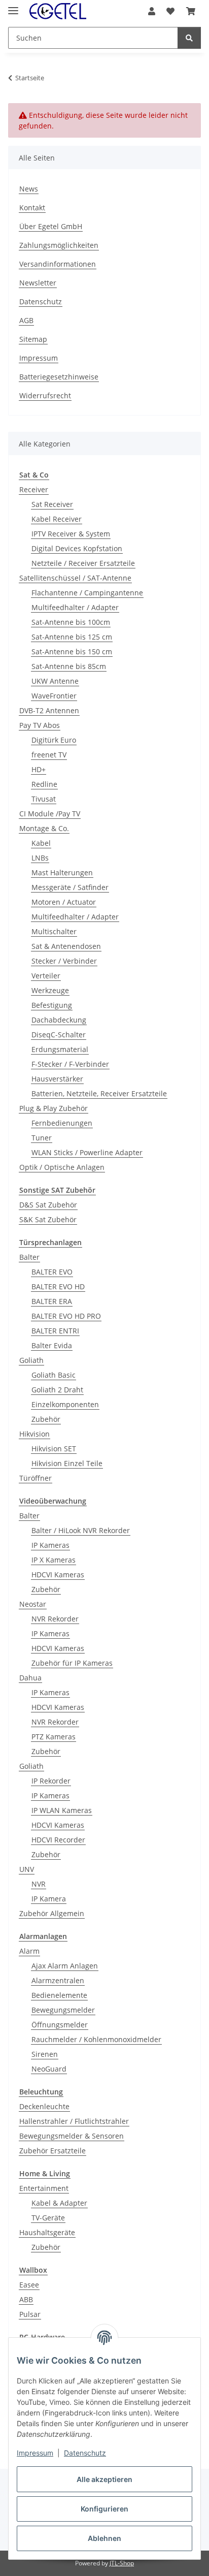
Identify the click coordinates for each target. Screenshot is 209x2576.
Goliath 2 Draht (57, 1390)
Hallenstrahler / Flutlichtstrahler (74, 2121)
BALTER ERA (52, 1301)
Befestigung (52, 1005)
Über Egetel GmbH (51, 226)
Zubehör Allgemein (52, 1913)
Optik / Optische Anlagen (62, 1167)
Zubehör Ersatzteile (53, 2151)
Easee (29, 2285)
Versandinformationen (58, 264)
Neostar (33, 1604)
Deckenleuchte (44, 2106)
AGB (26, 320)
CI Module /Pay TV (50, 814)
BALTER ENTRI (55, 1331)
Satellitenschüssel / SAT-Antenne (75, 578)
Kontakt (32, 208)
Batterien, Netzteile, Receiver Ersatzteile (99, 1093)
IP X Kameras (54, 1560)
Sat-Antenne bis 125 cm (72, 637)
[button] (152, 11)
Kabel (41, 843)
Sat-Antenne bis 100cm (71, 622)
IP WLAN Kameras (62, 1810)
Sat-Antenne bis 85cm (69, 666)
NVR (39, 1884)
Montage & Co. (44, 828)
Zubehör (46, 1419)
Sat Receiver (52, 504)
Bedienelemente (59, 1995)
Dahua (30, 1678)
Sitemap (33, 339)
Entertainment (44, 2188)
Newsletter (38, 283)
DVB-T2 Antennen (49, 710)
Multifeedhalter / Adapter (75, 607)
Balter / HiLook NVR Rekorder (81, 1530)
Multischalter (54, 931)
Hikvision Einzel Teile (67, 1463)
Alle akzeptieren (104, 2479)
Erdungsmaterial (60, 1049)
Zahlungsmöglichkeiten (59, 245)
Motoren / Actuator (64, 902)
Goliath (31, 1360)
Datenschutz (85, 2453)
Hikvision (34, 1434)
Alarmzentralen (58, 1980)
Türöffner (36, 1478)
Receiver (34, 489)
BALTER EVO (52, 1272)
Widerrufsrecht (45, 395)
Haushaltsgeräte (47, 2232)
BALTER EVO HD (58, 1286)
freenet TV (49, 755)
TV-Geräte (48, 2218)
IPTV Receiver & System (71, 534)
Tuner (42, 1138)
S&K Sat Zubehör (48, 1219)
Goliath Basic (54, 1375)
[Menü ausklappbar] (13, 6)
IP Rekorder (51, 1781)
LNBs (40, 858)
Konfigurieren (104, 2509)
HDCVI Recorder (58, 1840)
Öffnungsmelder (60, 2025)
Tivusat (44, 799)
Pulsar (30, 2314)
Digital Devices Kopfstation (77, 548)
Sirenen (45, 2054)
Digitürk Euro (54, 740)
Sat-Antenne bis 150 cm (72, 651)
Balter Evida (52, 1345)
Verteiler (46, 976)
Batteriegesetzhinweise (59, 377)
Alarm (29, 1951)
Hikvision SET (54, 1449)
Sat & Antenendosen (66, 946)
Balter (29, 1257)
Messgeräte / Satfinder (70, 887)
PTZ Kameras (54, 1737)
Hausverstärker (57, 1079)
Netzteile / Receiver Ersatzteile (83, 563)
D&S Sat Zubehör (48, 1205)
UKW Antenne (55, 681)
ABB (26, 2299)
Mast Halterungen (62, 872)
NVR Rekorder (55, 1619)
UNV (27, 1869)
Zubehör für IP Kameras (72, 1663)
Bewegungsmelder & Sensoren (72, 2136)
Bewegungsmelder (63, 2010)
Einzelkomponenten (65, 1404)
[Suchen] (189, 38)
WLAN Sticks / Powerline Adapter (87, 1152)
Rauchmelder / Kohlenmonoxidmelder (96, 2039)
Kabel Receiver (57, 519)
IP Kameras (50, 1545)
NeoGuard (49, 2069)
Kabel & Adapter (59, 2203)
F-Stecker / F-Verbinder (70, 1064)
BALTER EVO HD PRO (66, 1316)
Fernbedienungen (62, 1123)
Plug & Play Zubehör (54, 1108)
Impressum (35, 2453)
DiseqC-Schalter (59, 1035)
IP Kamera (49, 1899)
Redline (44, 784)
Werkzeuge (50, 990)
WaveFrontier (54, 696)
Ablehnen (104, 2538)
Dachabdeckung (59, 1020)
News (29, 189)
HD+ (39, 769)
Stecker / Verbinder (64, 961)
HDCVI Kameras (58, 1575)
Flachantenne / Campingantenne (87, 593)
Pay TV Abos (40, 725)
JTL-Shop (122, 2563)
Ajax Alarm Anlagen (65, 1966)
